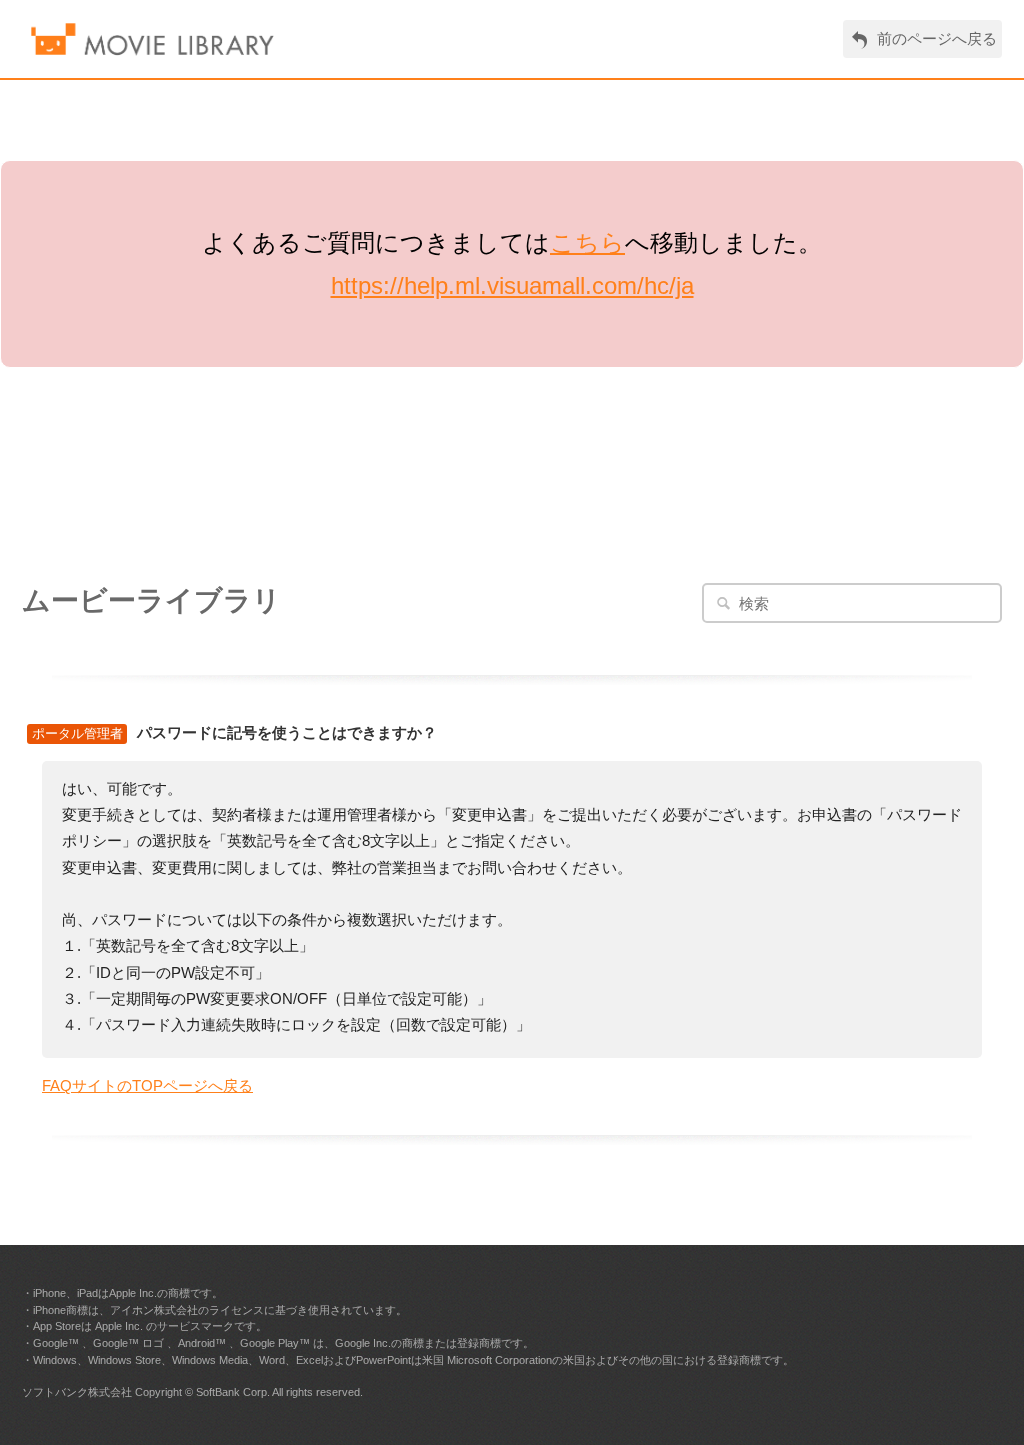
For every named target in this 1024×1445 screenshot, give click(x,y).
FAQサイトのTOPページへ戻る (147, 1085)
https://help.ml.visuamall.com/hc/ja (512, 285)
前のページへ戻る (937, 38)
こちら (587, 242)
